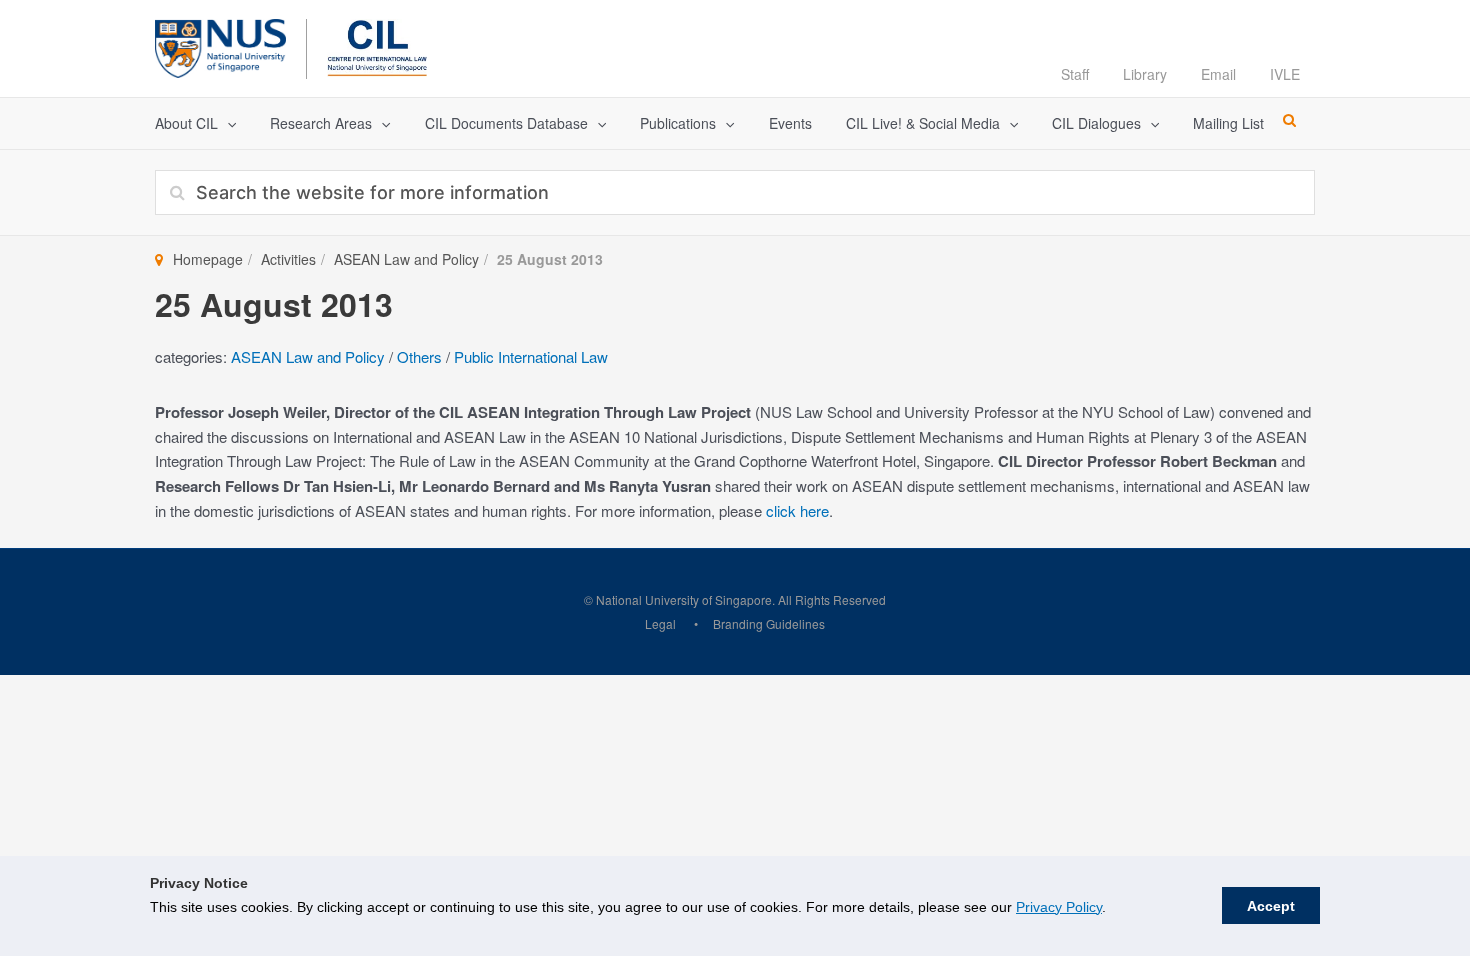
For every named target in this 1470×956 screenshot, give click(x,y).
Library (1145, 74)
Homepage (208, 259)
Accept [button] (1271, 906)
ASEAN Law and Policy (406, 259)
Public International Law (531, 356)
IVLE (1285, 74)
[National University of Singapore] (220, 45)
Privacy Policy (1059, 907)
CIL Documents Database (506, 123)
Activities (288, 259)
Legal (660, 623)
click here (797, 510)
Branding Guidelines (769, 623)
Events (790, 123)
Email (1218, 74)
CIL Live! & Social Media (923, 123)
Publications (678, 123)
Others (419, 356)
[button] (227, 123)
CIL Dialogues (1096, 123)
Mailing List (1228, 123)
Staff (1075, 74)
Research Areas (321, 123)
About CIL (186, 123)
